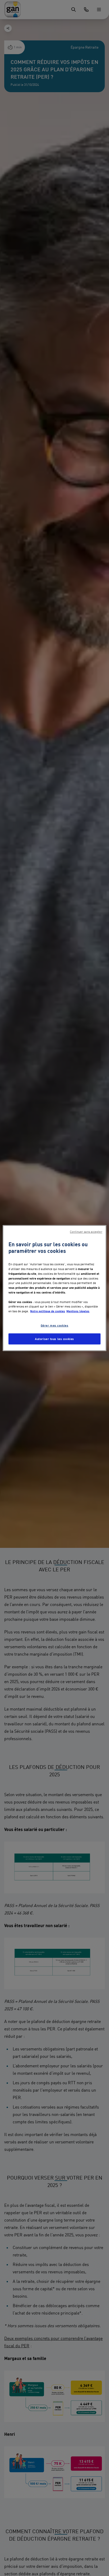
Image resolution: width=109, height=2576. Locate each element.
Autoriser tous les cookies (54, 1339)
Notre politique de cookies (48, 1311)
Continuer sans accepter (86, 1232)
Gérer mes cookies (55, 1325)
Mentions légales (78, 1311)
